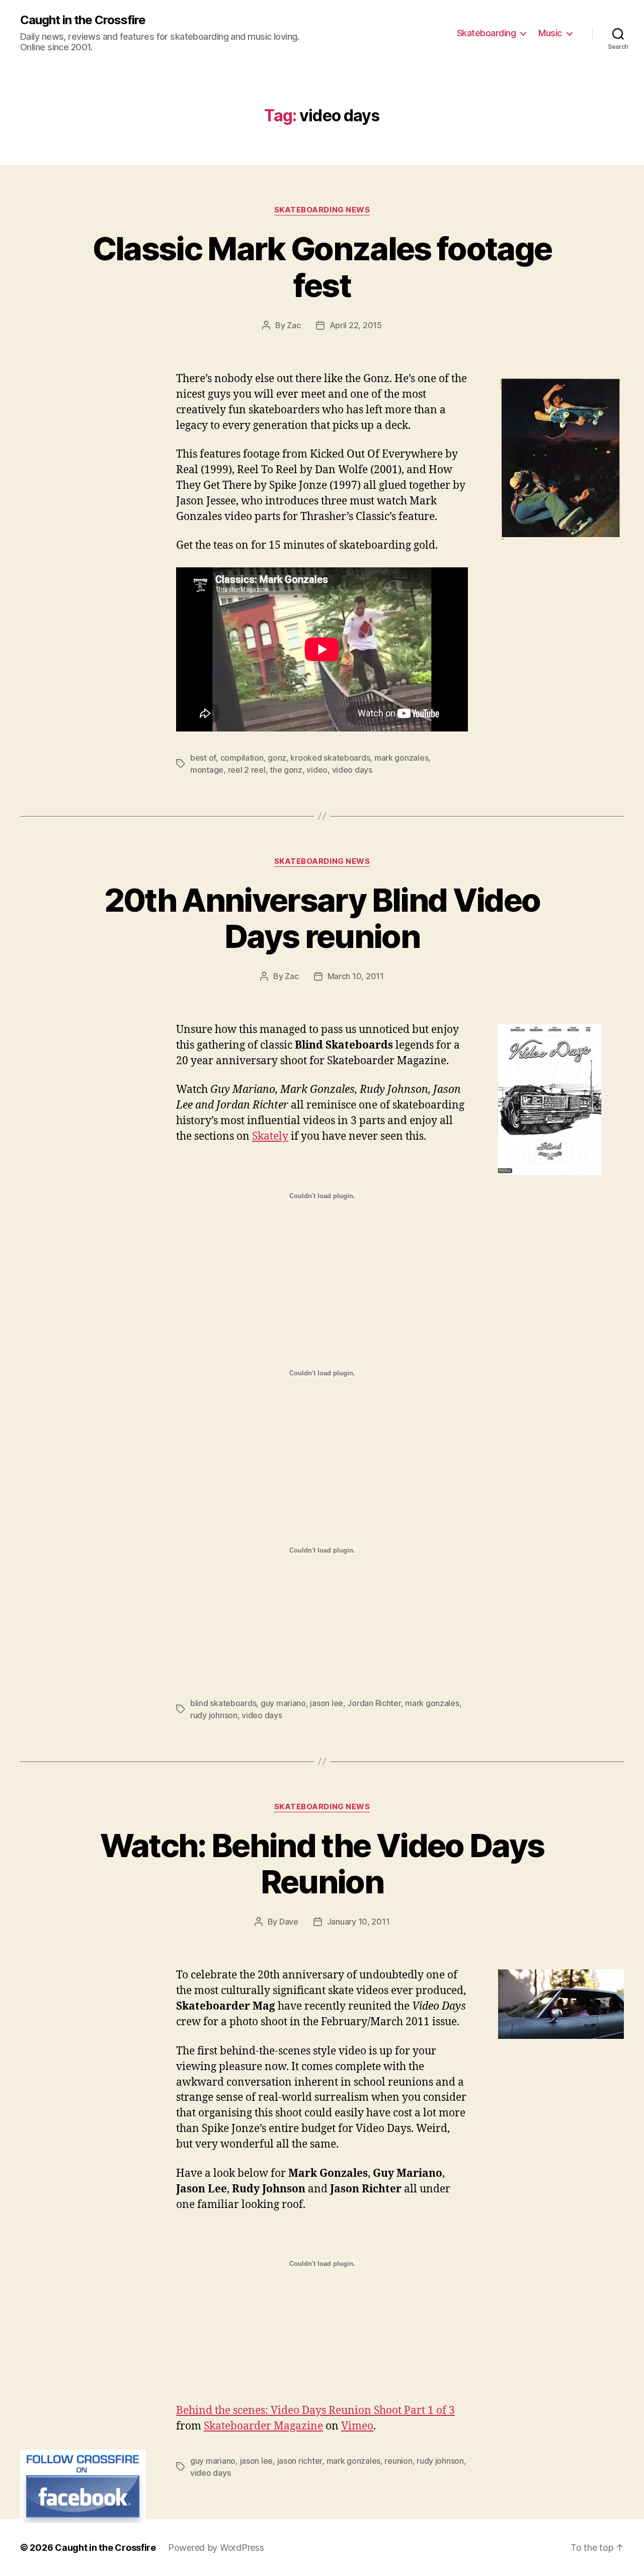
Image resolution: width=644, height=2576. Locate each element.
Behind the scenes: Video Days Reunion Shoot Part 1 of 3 (315, 2411)
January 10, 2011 (358, 1922)
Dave (289, 1922)
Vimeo (357, 2426)
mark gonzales (401, 758)
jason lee (327, 1703)
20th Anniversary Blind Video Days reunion (322, 918)
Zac (294, 325)
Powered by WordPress (216, 2548)
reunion (398, 2461)
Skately (270, 1136)
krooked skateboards (330, 758)
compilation (242, 758)
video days (352, 770)
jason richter (300, 2461)
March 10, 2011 (356, 976)
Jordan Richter (374, 1703)
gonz (277, 758)
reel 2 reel (247, 770)
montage (207, 770)
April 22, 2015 (356, 325)
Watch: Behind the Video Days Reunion (322, 1864)
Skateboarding (487, 33)
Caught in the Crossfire (83, 20)
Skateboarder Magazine (263, 2426)
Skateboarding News (322, 210)
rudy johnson (214, 1715)
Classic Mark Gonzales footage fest (322, 267)
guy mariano (283, 1703)
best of (203, 758)
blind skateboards (223, 1703)
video (317, 770)
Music (550, 33)
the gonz (286, 770)
